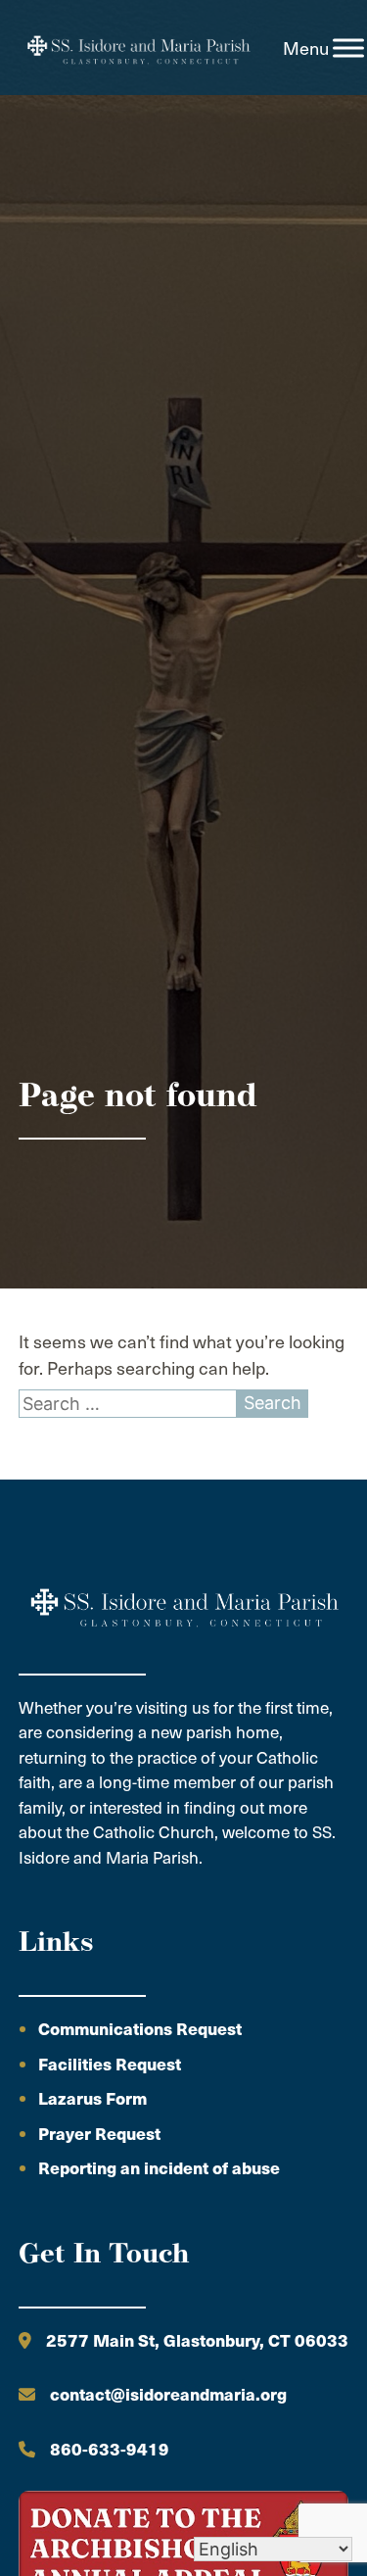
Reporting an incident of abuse (159, 2167)
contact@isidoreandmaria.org (168, 2394)
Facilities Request (110, 2064)
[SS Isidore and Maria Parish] (138, 48)
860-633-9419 (110, 2449)
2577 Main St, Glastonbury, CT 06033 (197, 2340)
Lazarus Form (92, 2098)
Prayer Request (99, 2133)
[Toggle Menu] (348, 48)
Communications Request (140, 2028)
